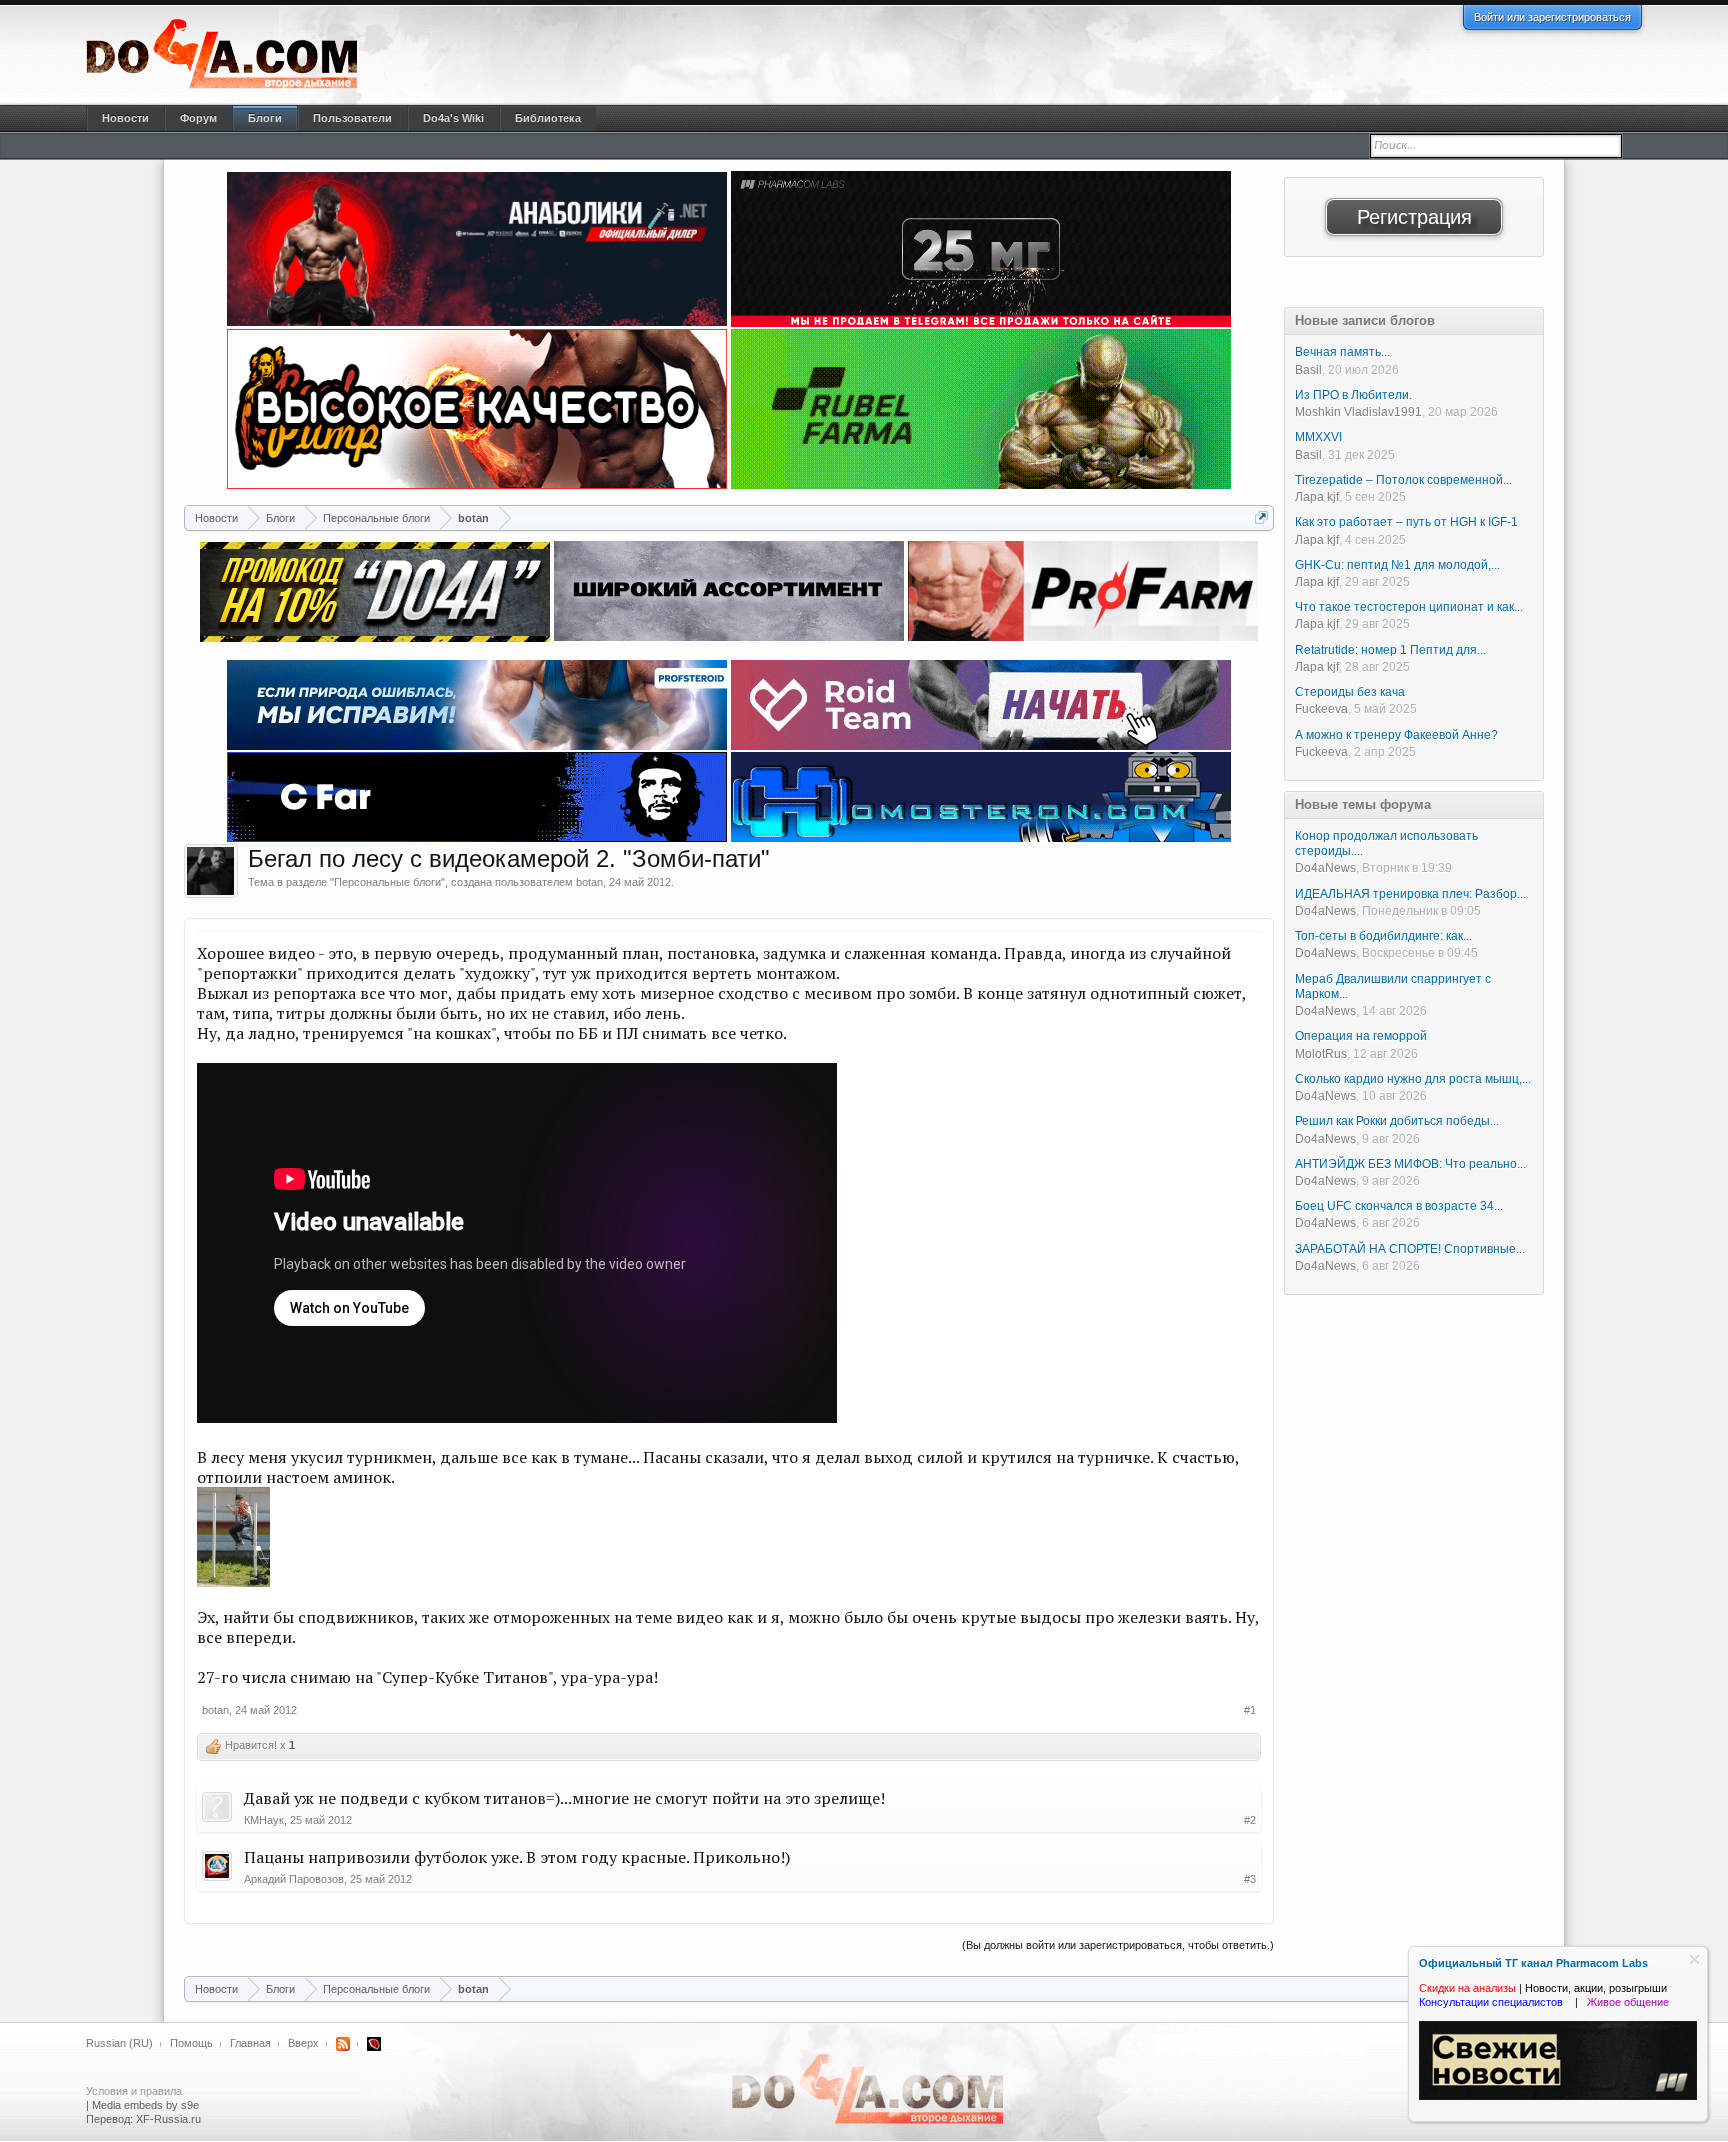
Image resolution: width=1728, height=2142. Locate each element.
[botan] (211, 871)
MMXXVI (1318, 437)
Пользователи (352, 118)
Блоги (265, 118)
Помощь (191, 2043)
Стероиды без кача (1350, 692)
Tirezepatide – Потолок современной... (1403, 480)
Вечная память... (1342, 352)
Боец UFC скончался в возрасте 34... (1399, 1206)
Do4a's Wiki (453, 118)
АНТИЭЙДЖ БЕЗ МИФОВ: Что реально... (1410, 1164)
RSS (343, 2044)
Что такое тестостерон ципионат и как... (1409, 607)
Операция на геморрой (1361, 1036)
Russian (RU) (119, 2043)
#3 (1250, 1879)
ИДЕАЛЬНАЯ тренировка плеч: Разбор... (1410, 894)
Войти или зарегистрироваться (1552, 17)
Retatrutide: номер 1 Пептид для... (1390, 650)
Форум (198, 118)
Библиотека (548, 118)
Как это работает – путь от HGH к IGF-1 (1406, 522)
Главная (250, 2043)
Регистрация (1414, 217)
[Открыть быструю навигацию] (1261, 517)
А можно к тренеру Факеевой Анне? (1396, 735)
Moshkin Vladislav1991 (1358, 412)
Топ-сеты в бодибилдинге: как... (1383, 936)
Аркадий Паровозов (294, 1879)
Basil (1308, 370)
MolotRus (1321, 1054)
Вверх (303, 2043)
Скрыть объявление (1694, 1959)
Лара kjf (1317, 497)
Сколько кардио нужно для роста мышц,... (1413, 1079)
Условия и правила (134, 2091)
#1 (1250, 1710)
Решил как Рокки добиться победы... (1397, 1121)
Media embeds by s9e (145, 2105)
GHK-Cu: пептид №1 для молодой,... (1397, 565)
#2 (1250, 1820)
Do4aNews (1325, 868)
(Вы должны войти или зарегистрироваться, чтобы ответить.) (1118, 1945)
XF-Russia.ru (168, 2119)
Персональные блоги (387, 882)
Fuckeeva (1321, 709)
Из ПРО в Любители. (1353, 395)
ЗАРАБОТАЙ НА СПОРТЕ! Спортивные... (1410, 1249)
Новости (125, 118)
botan (589, 882)
